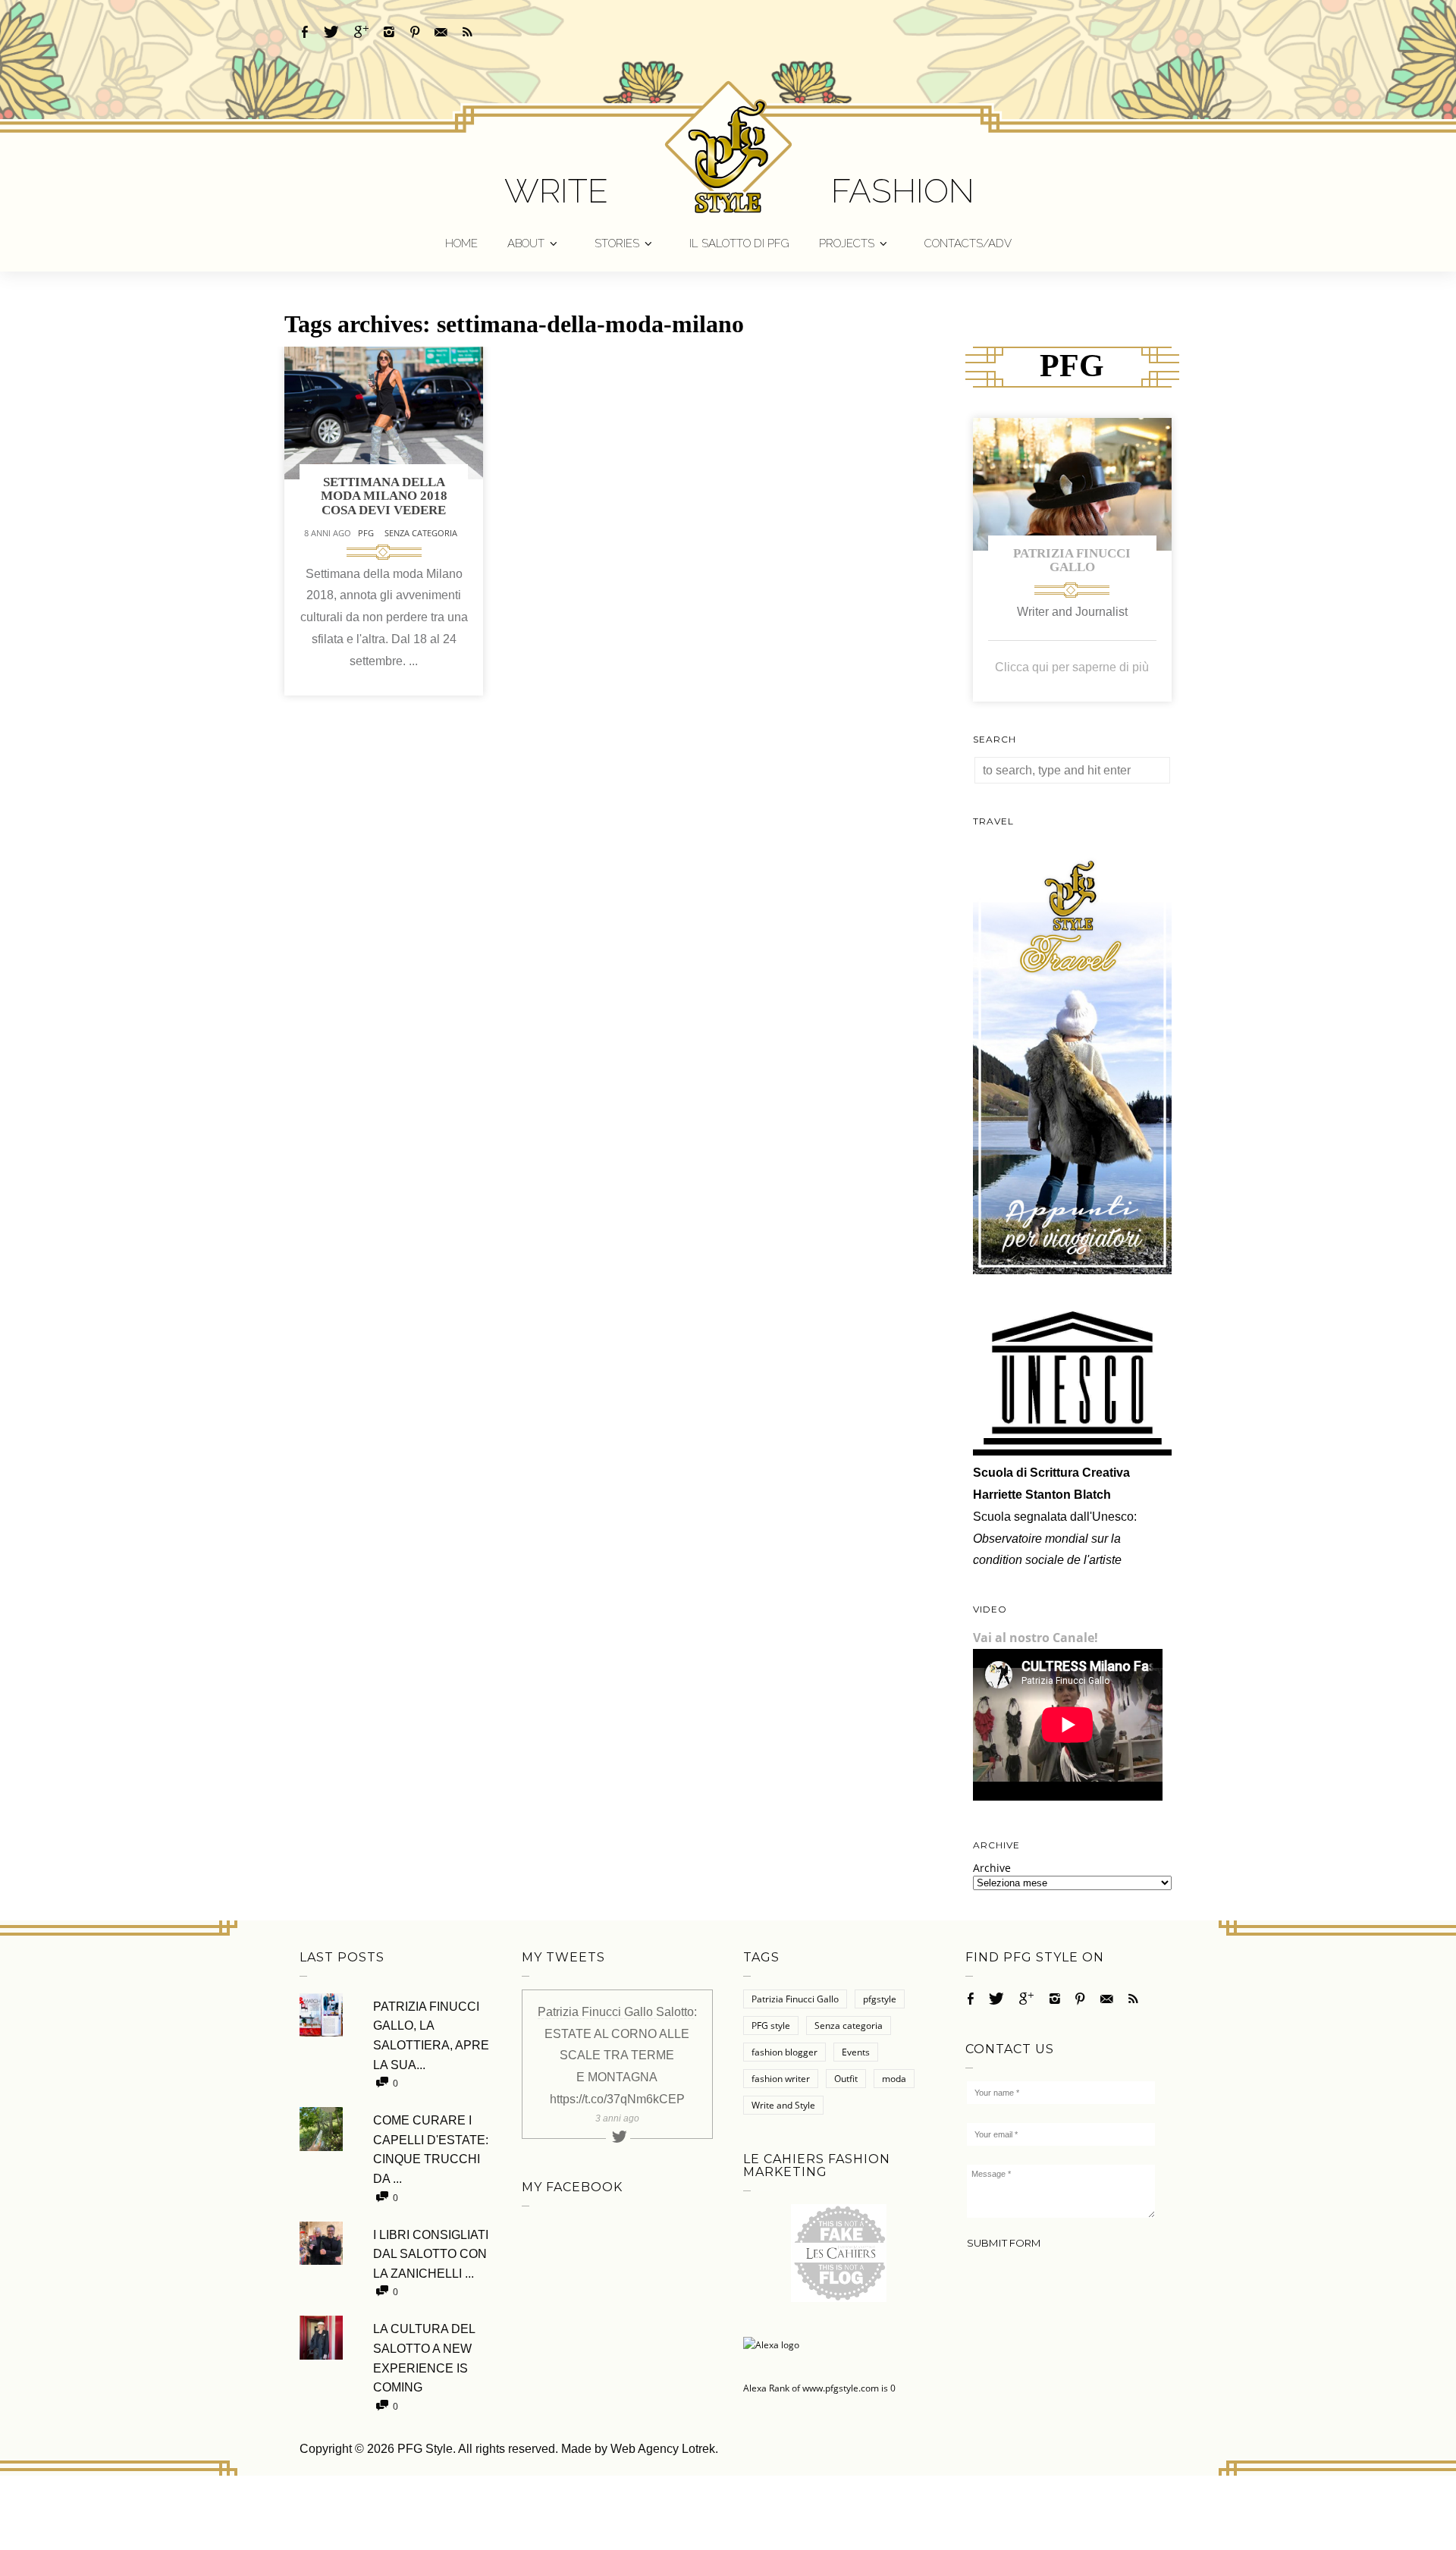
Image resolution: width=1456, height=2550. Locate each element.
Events (856, 2052)
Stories (617, 243)
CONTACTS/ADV (968, 243)
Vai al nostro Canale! (1036, 1638)
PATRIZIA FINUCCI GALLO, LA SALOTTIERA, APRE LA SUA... (431, 2036)
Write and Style (783, 2105)
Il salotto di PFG (739, 243)
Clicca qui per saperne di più (1072, 667)
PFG (366, 533)
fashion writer (781, 2079)
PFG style (771, 2026)
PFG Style (425, 2449)
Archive (992, 1868)
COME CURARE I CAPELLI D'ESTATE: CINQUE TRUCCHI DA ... (431, 2150)
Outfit (846, 2079)
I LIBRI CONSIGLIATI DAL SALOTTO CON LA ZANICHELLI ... (431, 2254)
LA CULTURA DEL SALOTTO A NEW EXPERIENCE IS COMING (424, 2358)
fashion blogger (784, 2052)
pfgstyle (880, 1999)
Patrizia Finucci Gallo (1072, 561)
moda (894, 2079)
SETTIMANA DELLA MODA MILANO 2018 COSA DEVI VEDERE (384, 496)
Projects (847, 243)
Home (461, 243)
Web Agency (645, 2449)
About (526, 243)
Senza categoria (421, 533)
